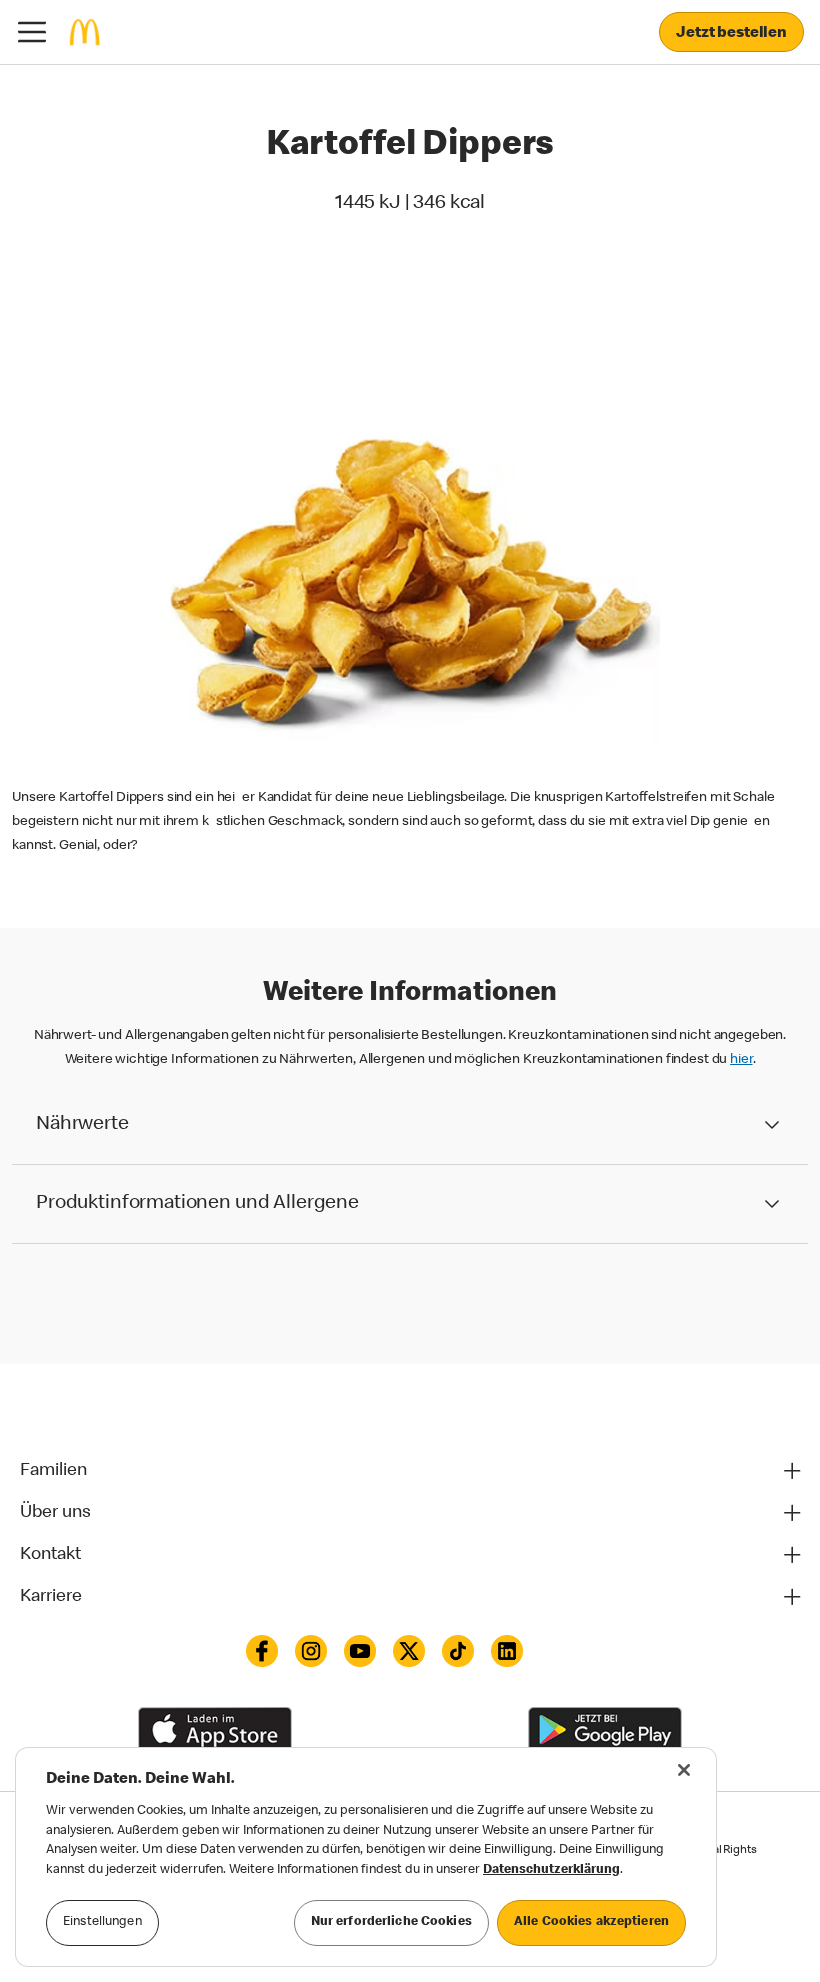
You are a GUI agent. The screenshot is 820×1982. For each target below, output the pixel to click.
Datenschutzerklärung (551, 1870)
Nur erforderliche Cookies (391, 1922)
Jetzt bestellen (731, 34)
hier (741, 1060)
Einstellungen (102, 1922)
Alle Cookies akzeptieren (591, 1922)
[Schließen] (684, 1770)
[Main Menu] (32, 32)
